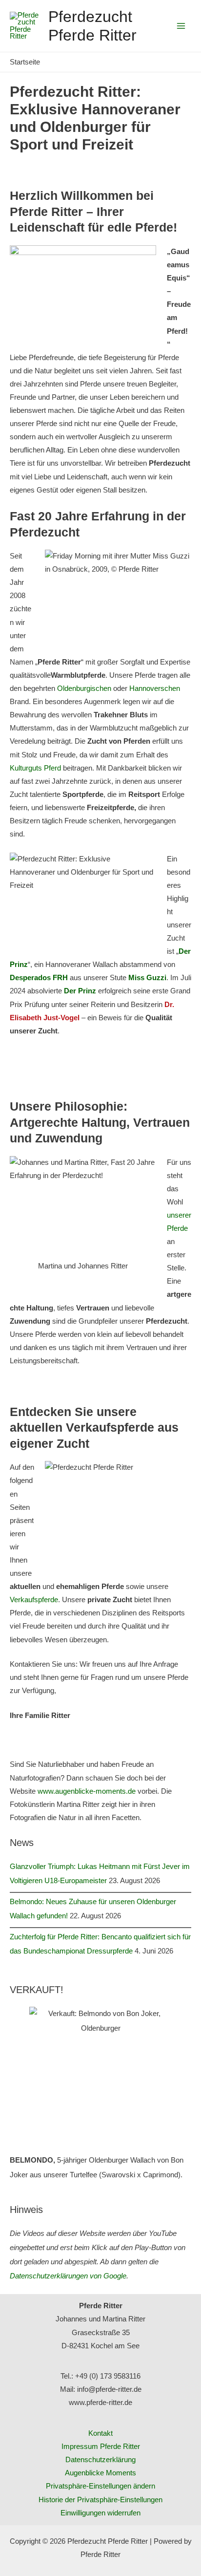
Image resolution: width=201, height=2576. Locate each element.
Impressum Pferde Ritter (101, 2447)
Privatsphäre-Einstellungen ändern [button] (100, 2486)
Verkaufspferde (34, 1600)
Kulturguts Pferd (35, 768)
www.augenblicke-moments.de (87, 1791)
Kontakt (100, 2433)
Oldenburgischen (84, 688)
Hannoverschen (155, 688)
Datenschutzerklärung (100, 2460)
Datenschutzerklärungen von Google (68, 2276)
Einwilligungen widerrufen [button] (100, 2513)
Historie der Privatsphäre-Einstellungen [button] (100, 2500)
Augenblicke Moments (100, 2473)
